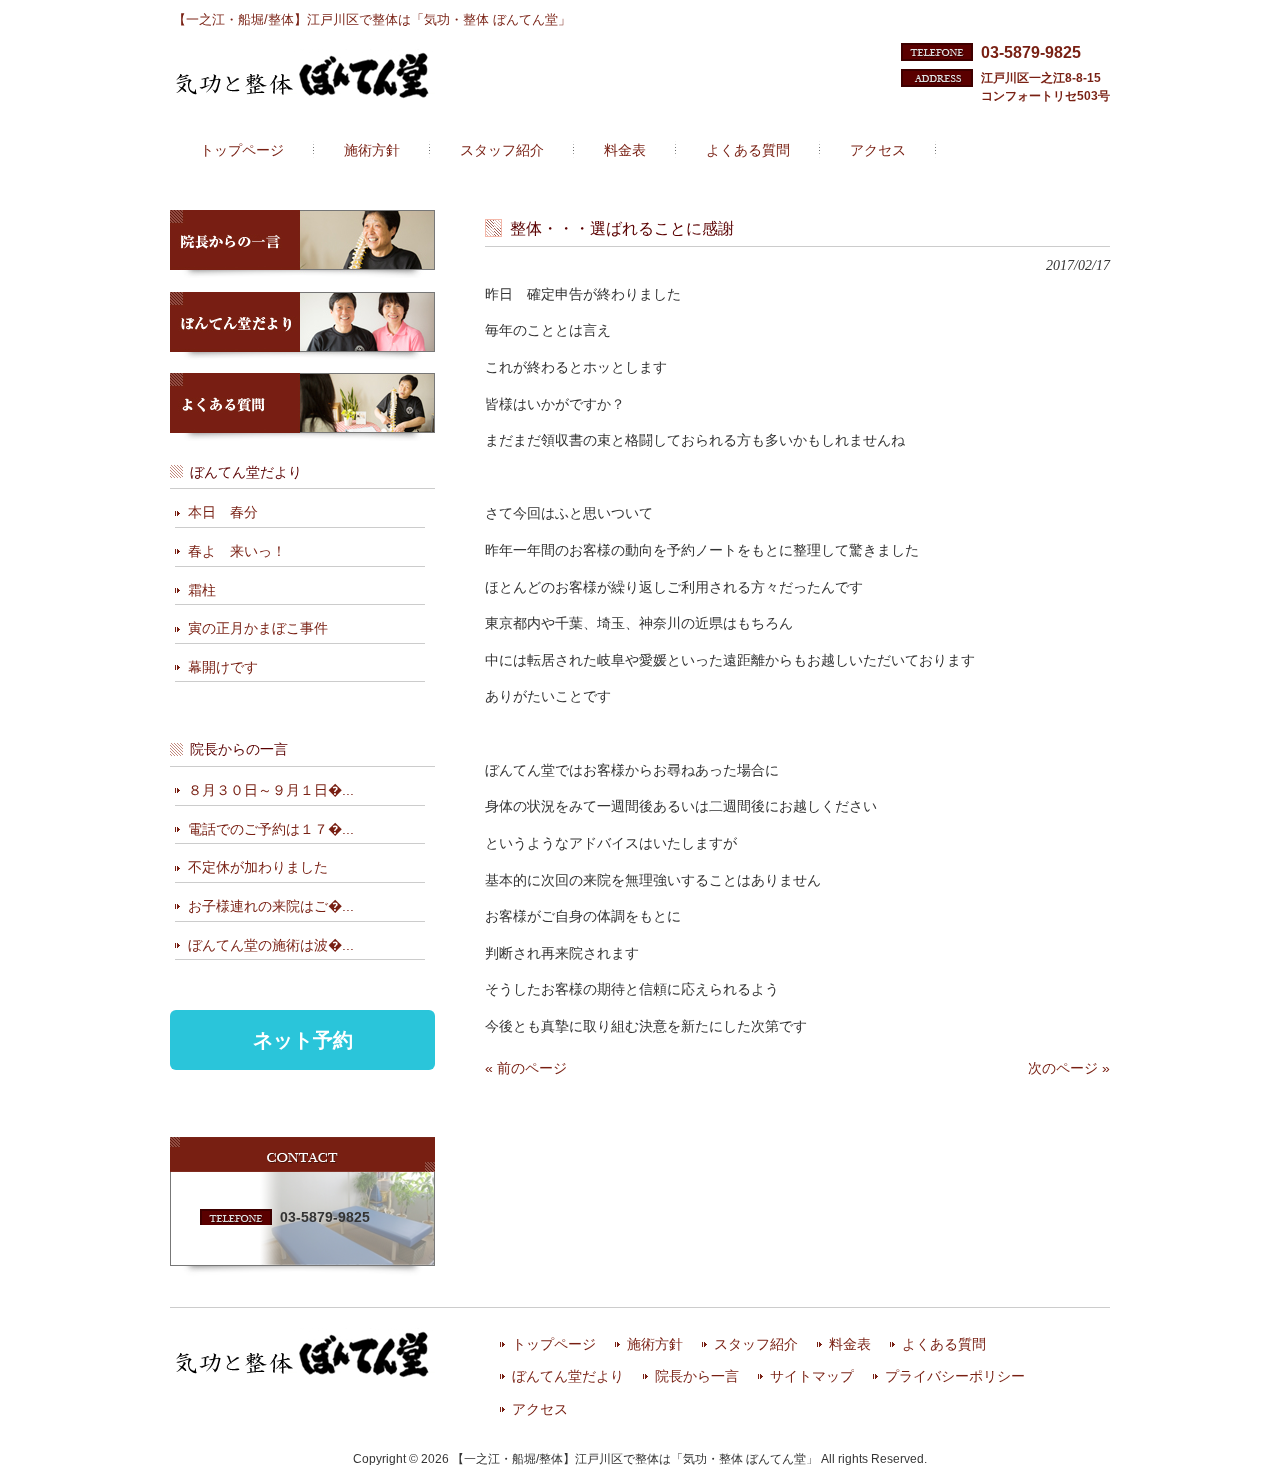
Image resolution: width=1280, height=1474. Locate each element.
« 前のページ (526, 1068)
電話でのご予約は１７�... (271, 829)
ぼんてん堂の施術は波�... (271, 945)
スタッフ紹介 (756, 1344)
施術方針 (655, 1344)
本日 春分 (223, 512)
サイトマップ (812, 1376)
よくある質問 (944, 1344)
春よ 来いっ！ (237, 551)
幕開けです (223, 667)
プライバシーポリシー (955, 1376)
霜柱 (202, 590)
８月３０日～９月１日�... (271, 790)
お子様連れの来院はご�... (271, 906)
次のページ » (1069, 1068)
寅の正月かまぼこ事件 (258, 628)
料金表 (850, 1344)
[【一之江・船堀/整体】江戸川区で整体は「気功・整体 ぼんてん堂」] (302, 92)
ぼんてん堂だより (568, 1376)
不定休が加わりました (258, 867)
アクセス (540, 1409)
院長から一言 (697, 1376)
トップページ (554, 1344)
